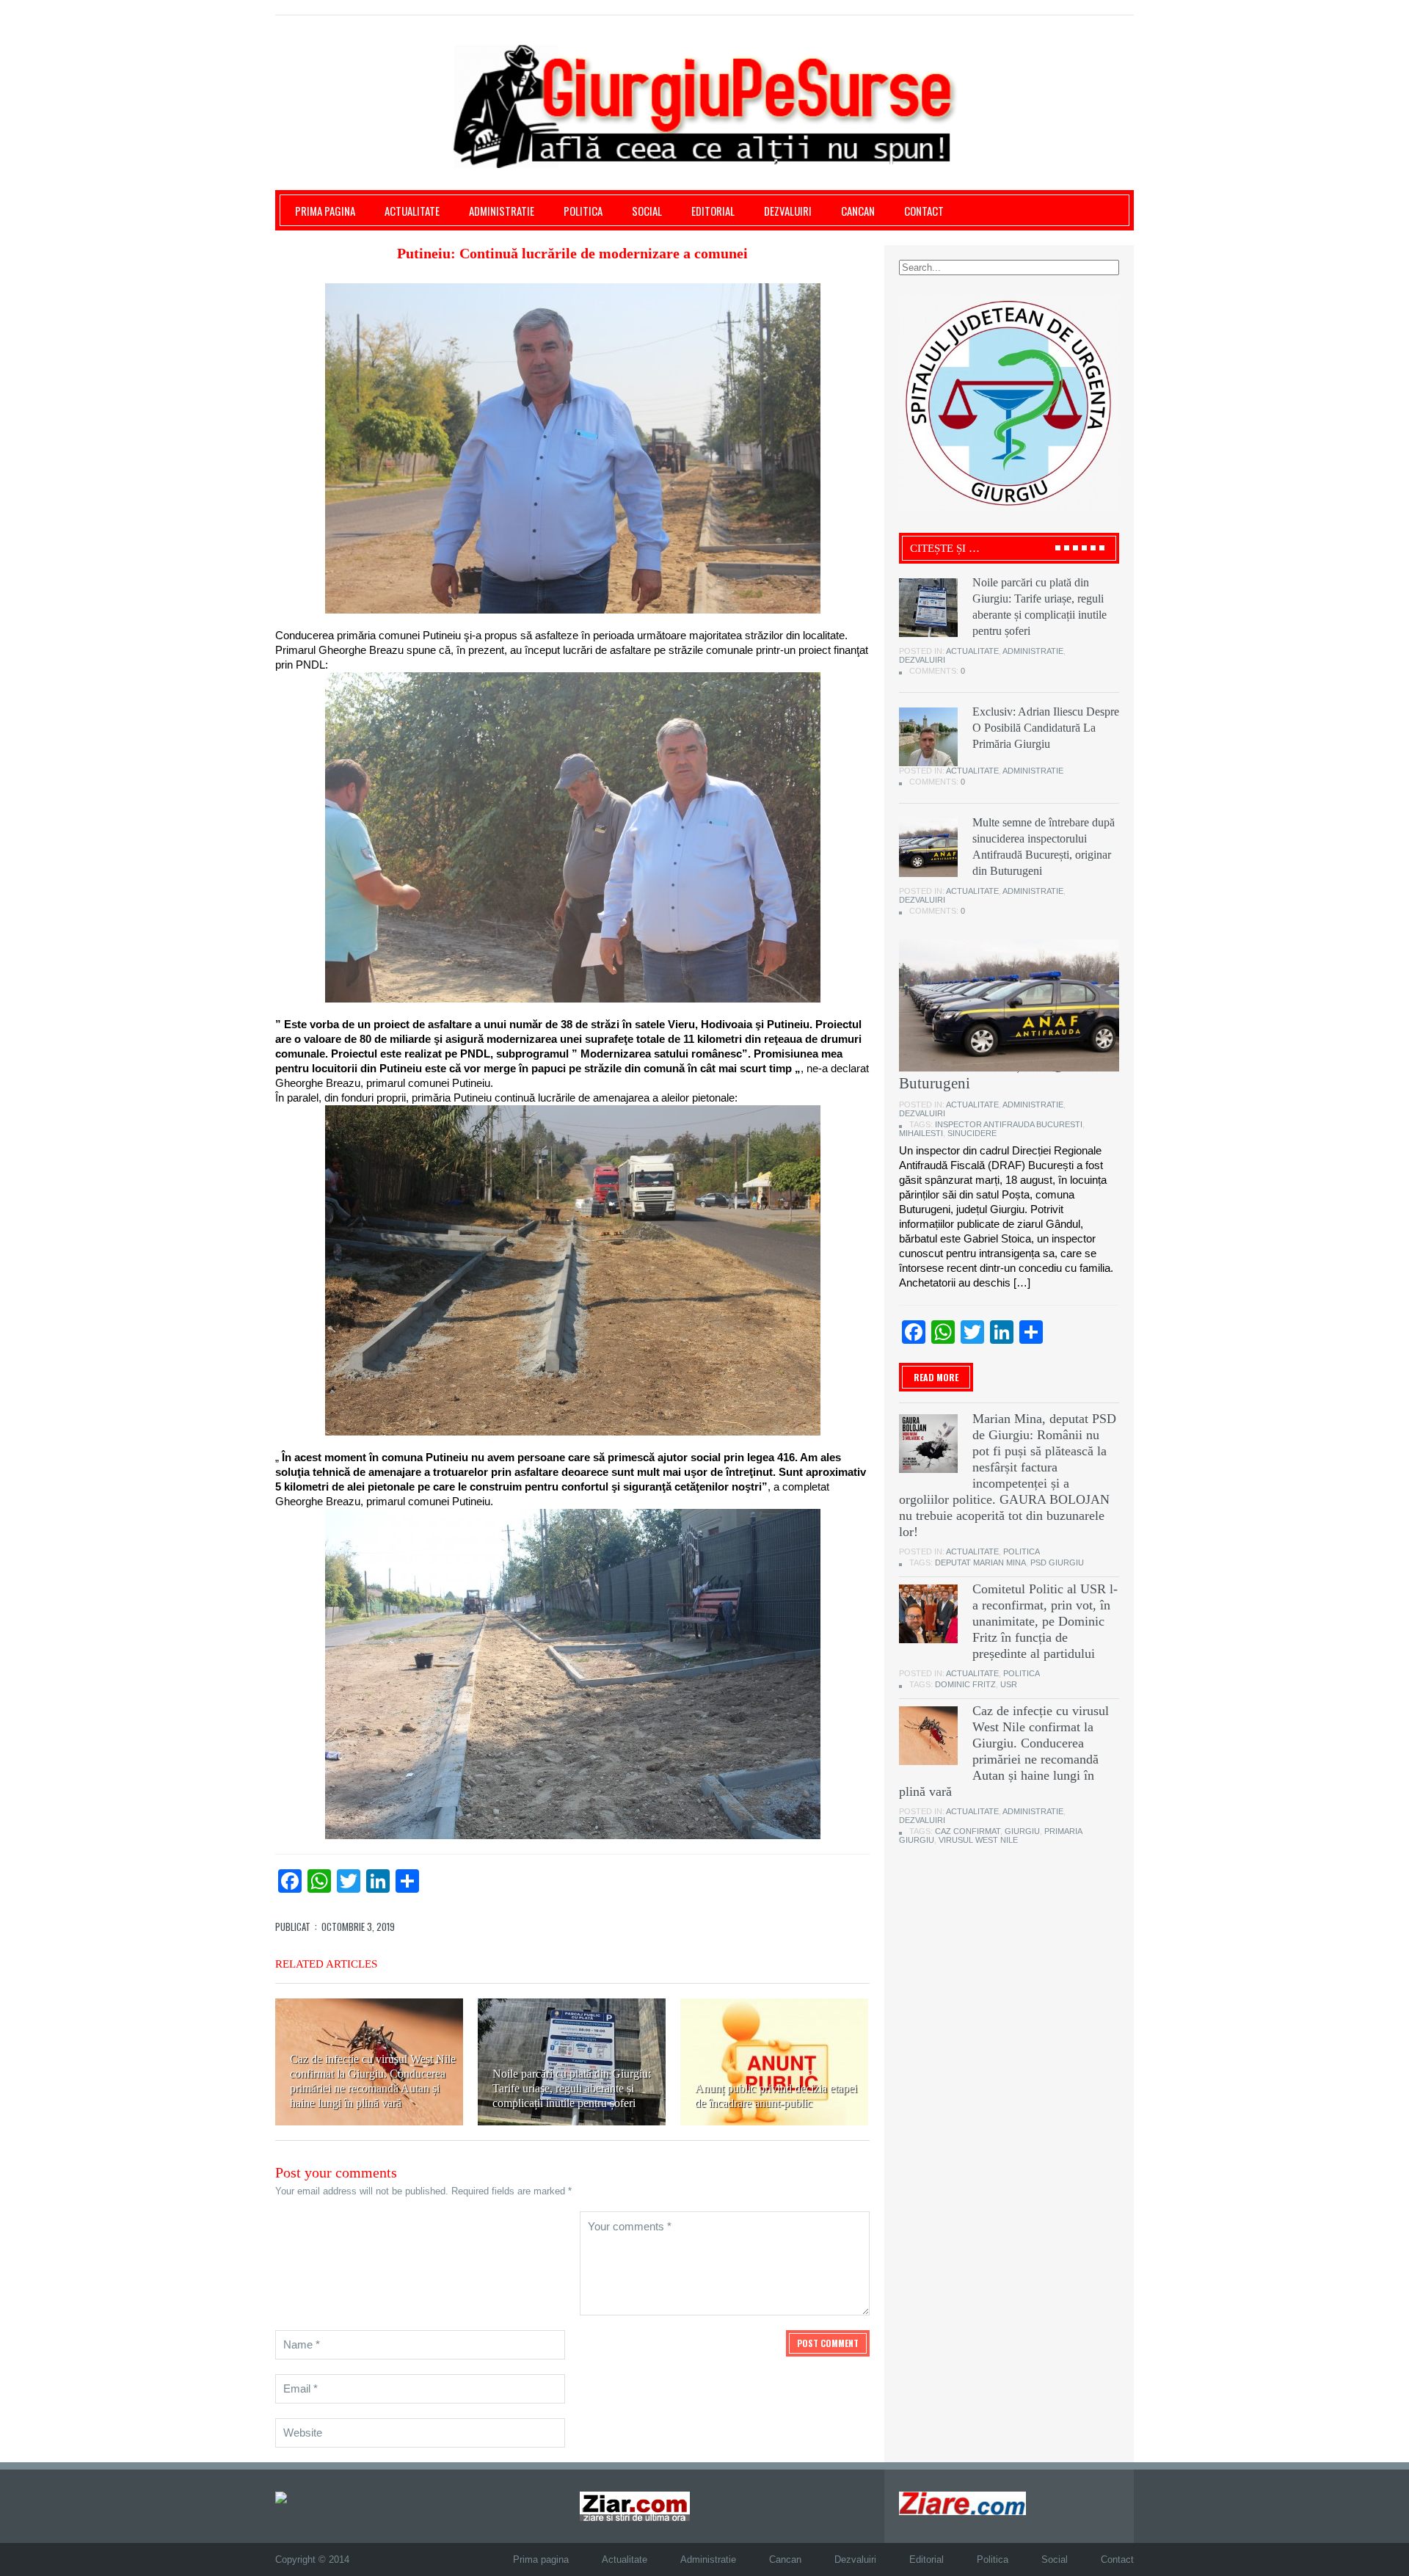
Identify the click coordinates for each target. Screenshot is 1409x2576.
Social (647, 211)
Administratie (502, 211)
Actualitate (412, 211)
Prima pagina (325, 211)
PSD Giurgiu (1057, 1562)
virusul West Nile (978, 1840)
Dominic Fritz (965, 1684)
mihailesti (921, 1133)
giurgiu (1022, 1831)
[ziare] (635, 2505)
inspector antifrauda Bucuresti (1009, 1124)
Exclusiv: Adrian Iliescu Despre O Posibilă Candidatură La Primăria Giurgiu (1046, 728)
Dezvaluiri (788, 211)
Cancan (858, 211)
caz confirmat (968, 1831)
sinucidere (972, 1133)
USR (1009, 1684)
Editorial (713, 211)
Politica (583, 211)
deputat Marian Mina (980, 1562)
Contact (924, 211)
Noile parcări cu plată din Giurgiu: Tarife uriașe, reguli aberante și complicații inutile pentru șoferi (572, 2088)
